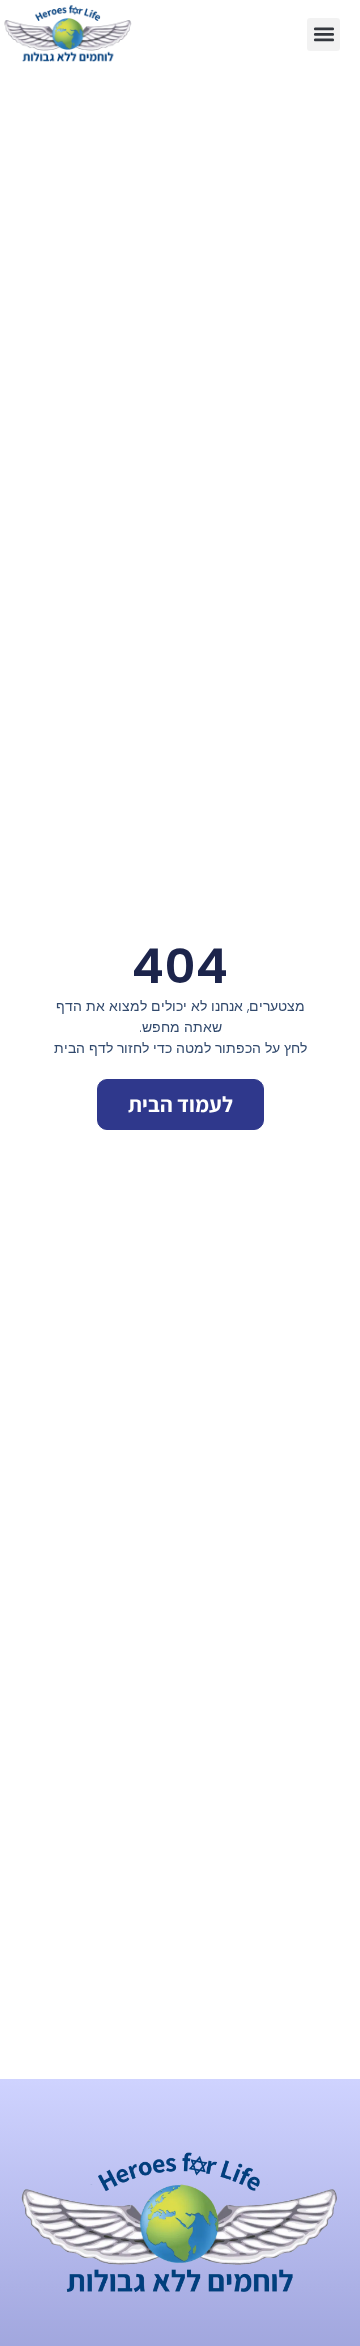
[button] (323, 34)
